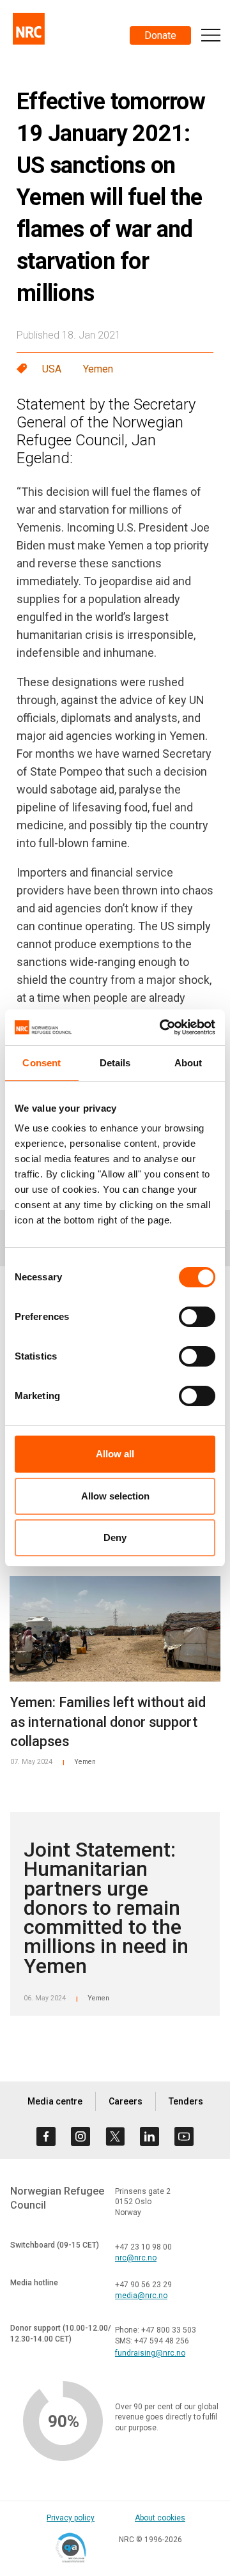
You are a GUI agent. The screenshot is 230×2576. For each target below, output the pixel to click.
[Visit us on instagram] (80, 2136)
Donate (160, 35)
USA (52, 369)
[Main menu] (211, 35)
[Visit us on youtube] (184, 2136)
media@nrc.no (141, 2296)
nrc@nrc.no (136, 2258)
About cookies (160, 2518)
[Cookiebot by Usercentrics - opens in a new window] (162, 1027)
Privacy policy (71, 2518)
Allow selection (115, 1496)
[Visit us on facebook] (46, 2136)
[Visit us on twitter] (115, 2136)
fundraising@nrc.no (150, 2353)
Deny (115, 1537)
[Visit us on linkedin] (149, 2136)
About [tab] (188, 1063)
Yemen (98, 369)
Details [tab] (115, 1063)
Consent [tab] (42, 1063)
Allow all (115, 1454)
